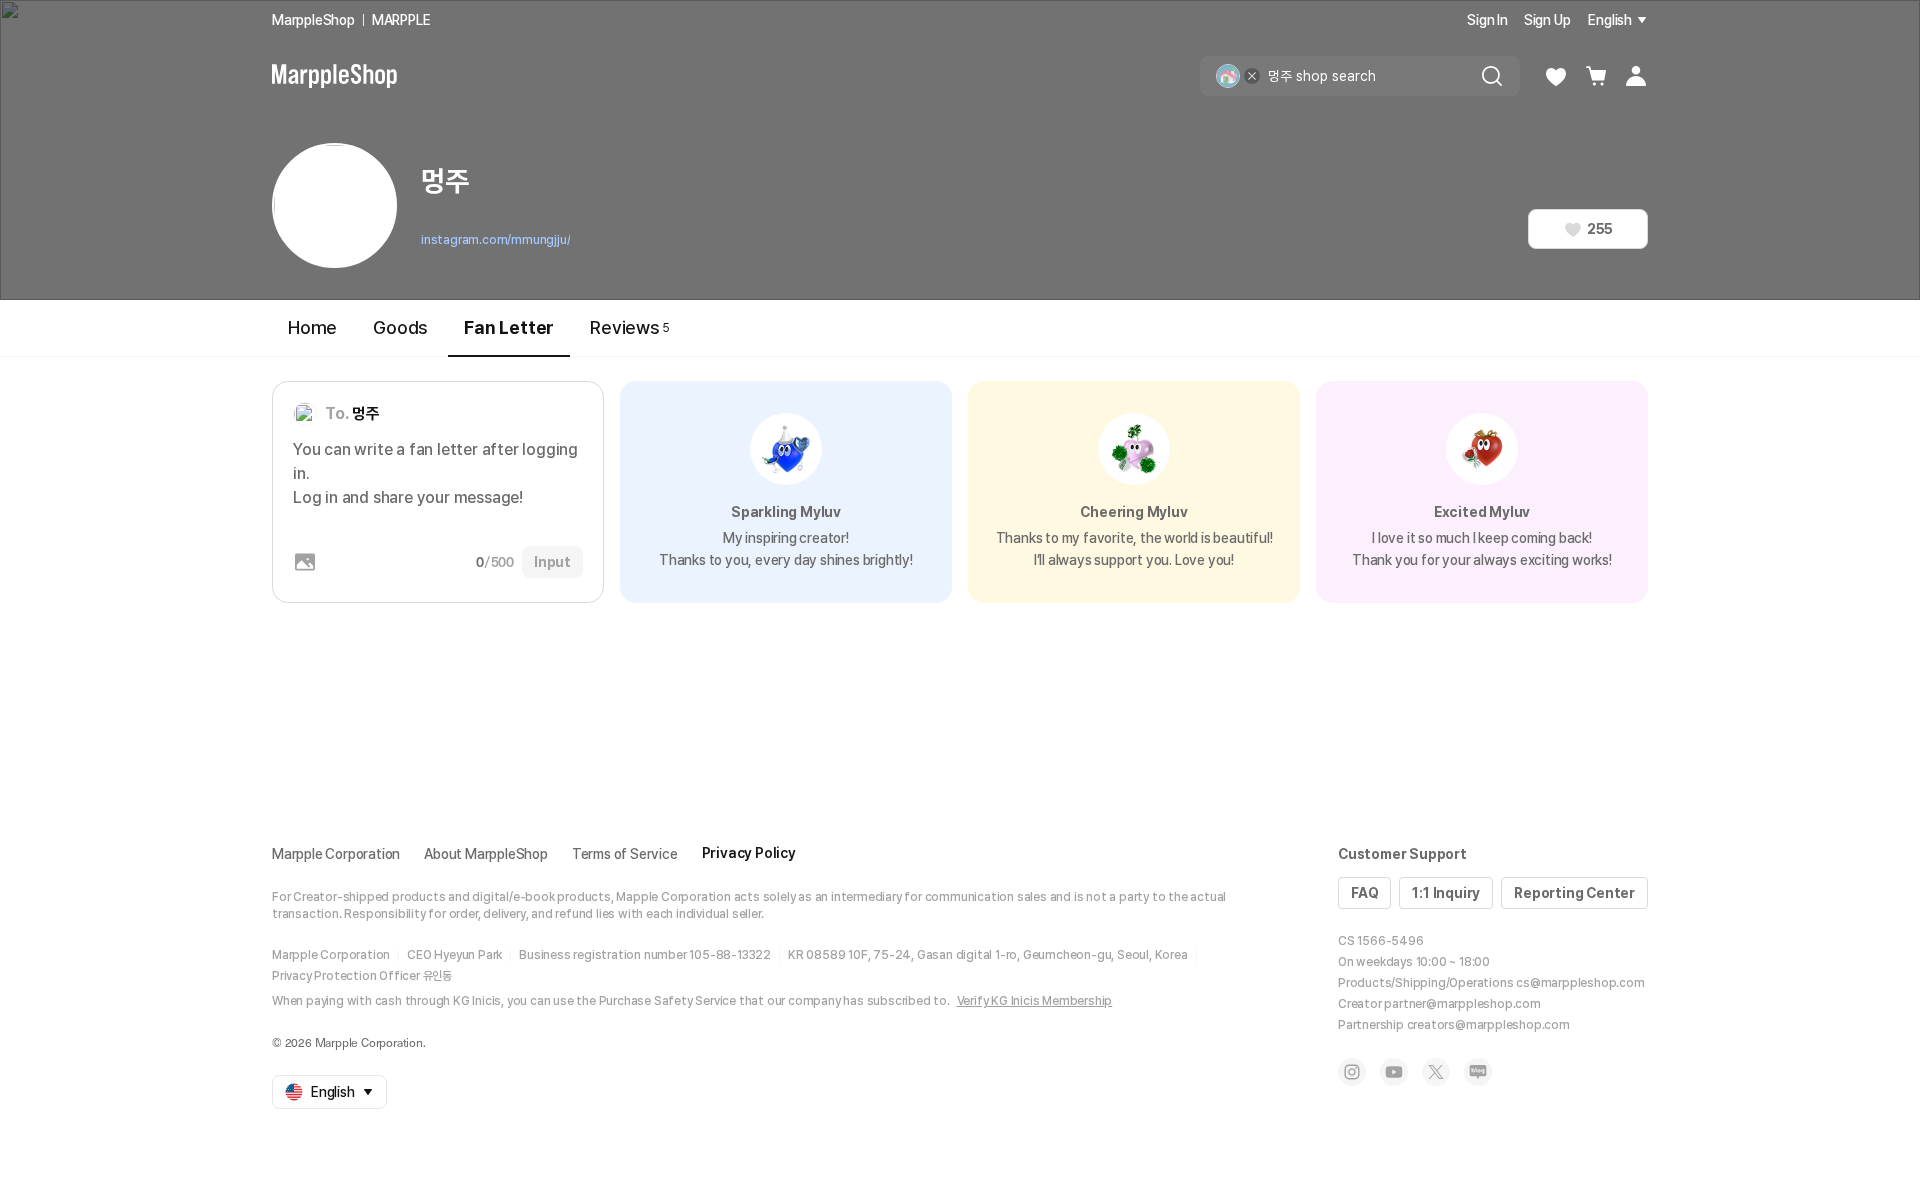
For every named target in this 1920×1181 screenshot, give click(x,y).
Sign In (1487, 20)
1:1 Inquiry (1446, 893)
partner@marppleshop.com (1462, 1004)
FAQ (1364, 893)
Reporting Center (1574, 893)
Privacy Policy (749, 853)
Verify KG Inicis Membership (1035, 1001)
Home (312, 327)
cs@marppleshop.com (1580, 983)
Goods (400, 327)
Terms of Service (625, 854)
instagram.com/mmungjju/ (495, 240)
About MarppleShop (486, 854)
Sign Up (1547, 20)
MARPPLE (401, 20)
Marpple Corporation (336, 854)
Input (552, 562)
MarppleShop (313, 20)
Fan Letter (509, 327)
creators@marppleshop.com (1488, 1025)
